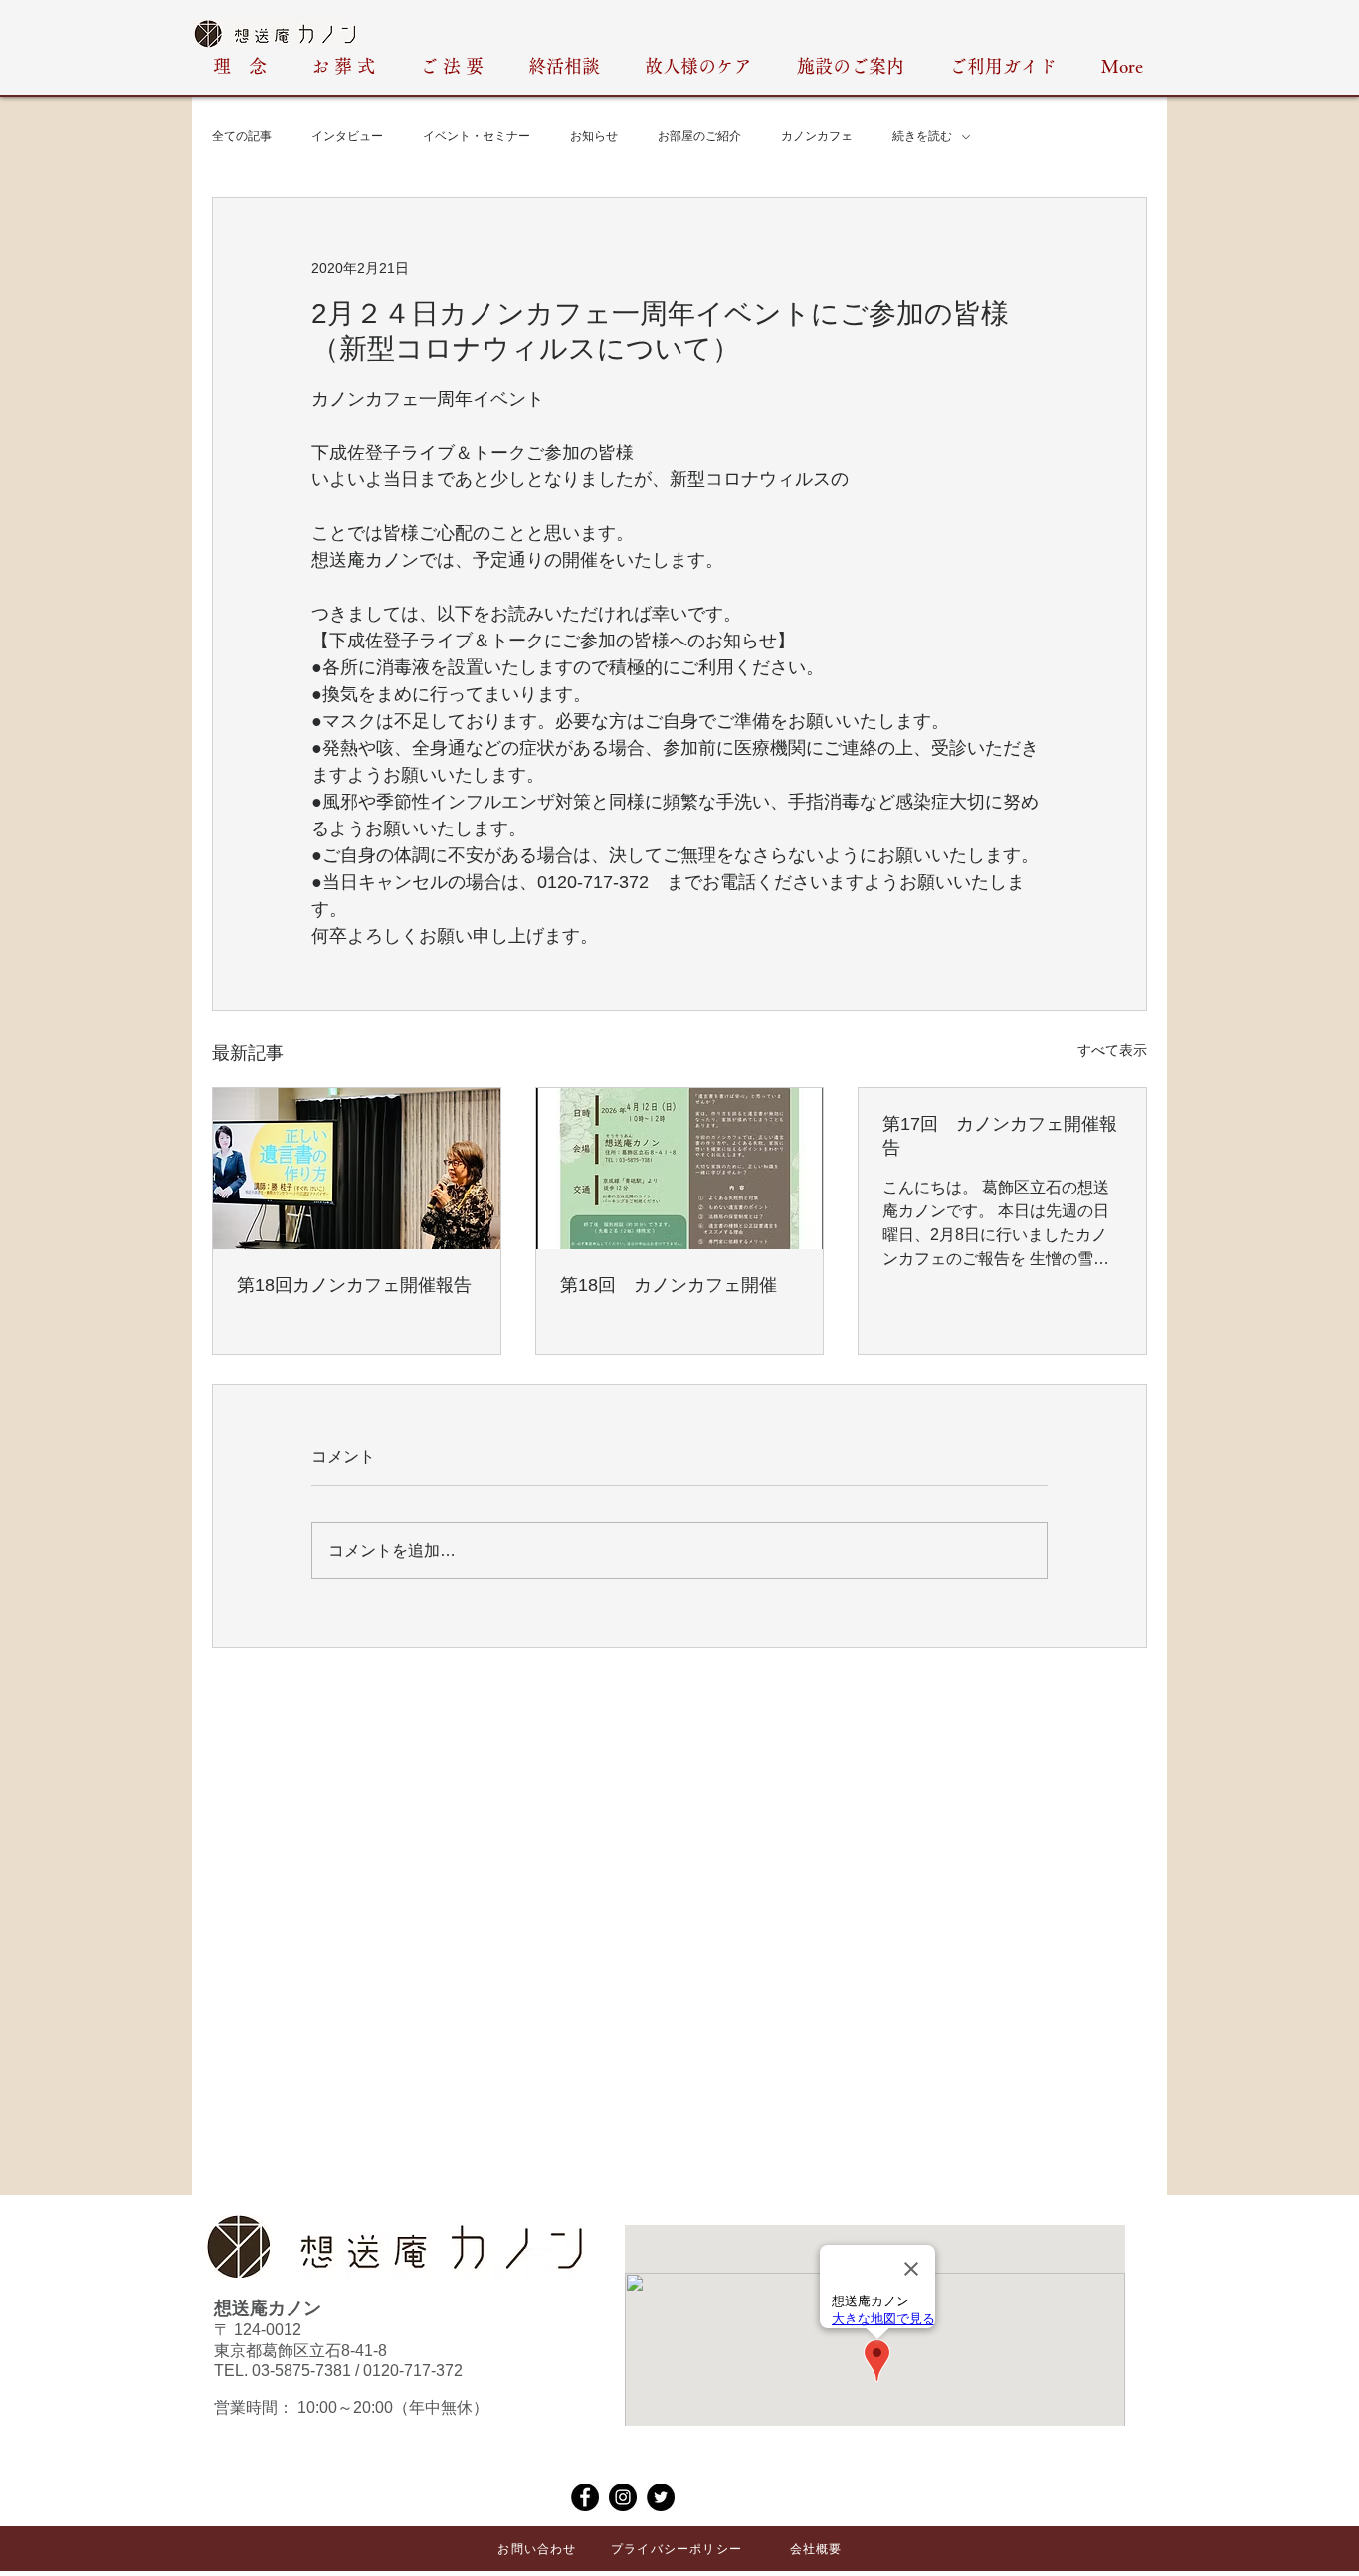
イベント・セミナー (477, 136)
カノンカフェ (817, 136)
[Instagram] (623, 2497)
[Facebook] (585, 2497)
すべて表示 (1112, 1050)
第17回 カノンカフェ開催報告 (1000, 1136)
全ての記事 (242, 136)
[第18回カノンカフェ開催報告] (357, 1169)
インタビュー (347, 136)
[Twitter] (661, 2497)
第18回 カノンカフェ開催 (669, 1285)
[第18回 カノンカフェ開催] (680, 1169)
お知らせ (594, 136)
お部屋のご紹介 (699, 136)
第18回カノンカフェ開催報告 (354, 1285)
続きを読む (922, 136)
